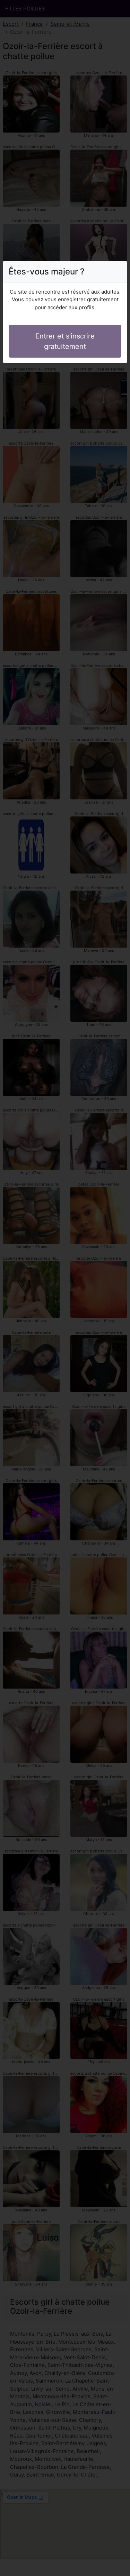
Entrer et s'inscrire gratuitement (65, 341)
